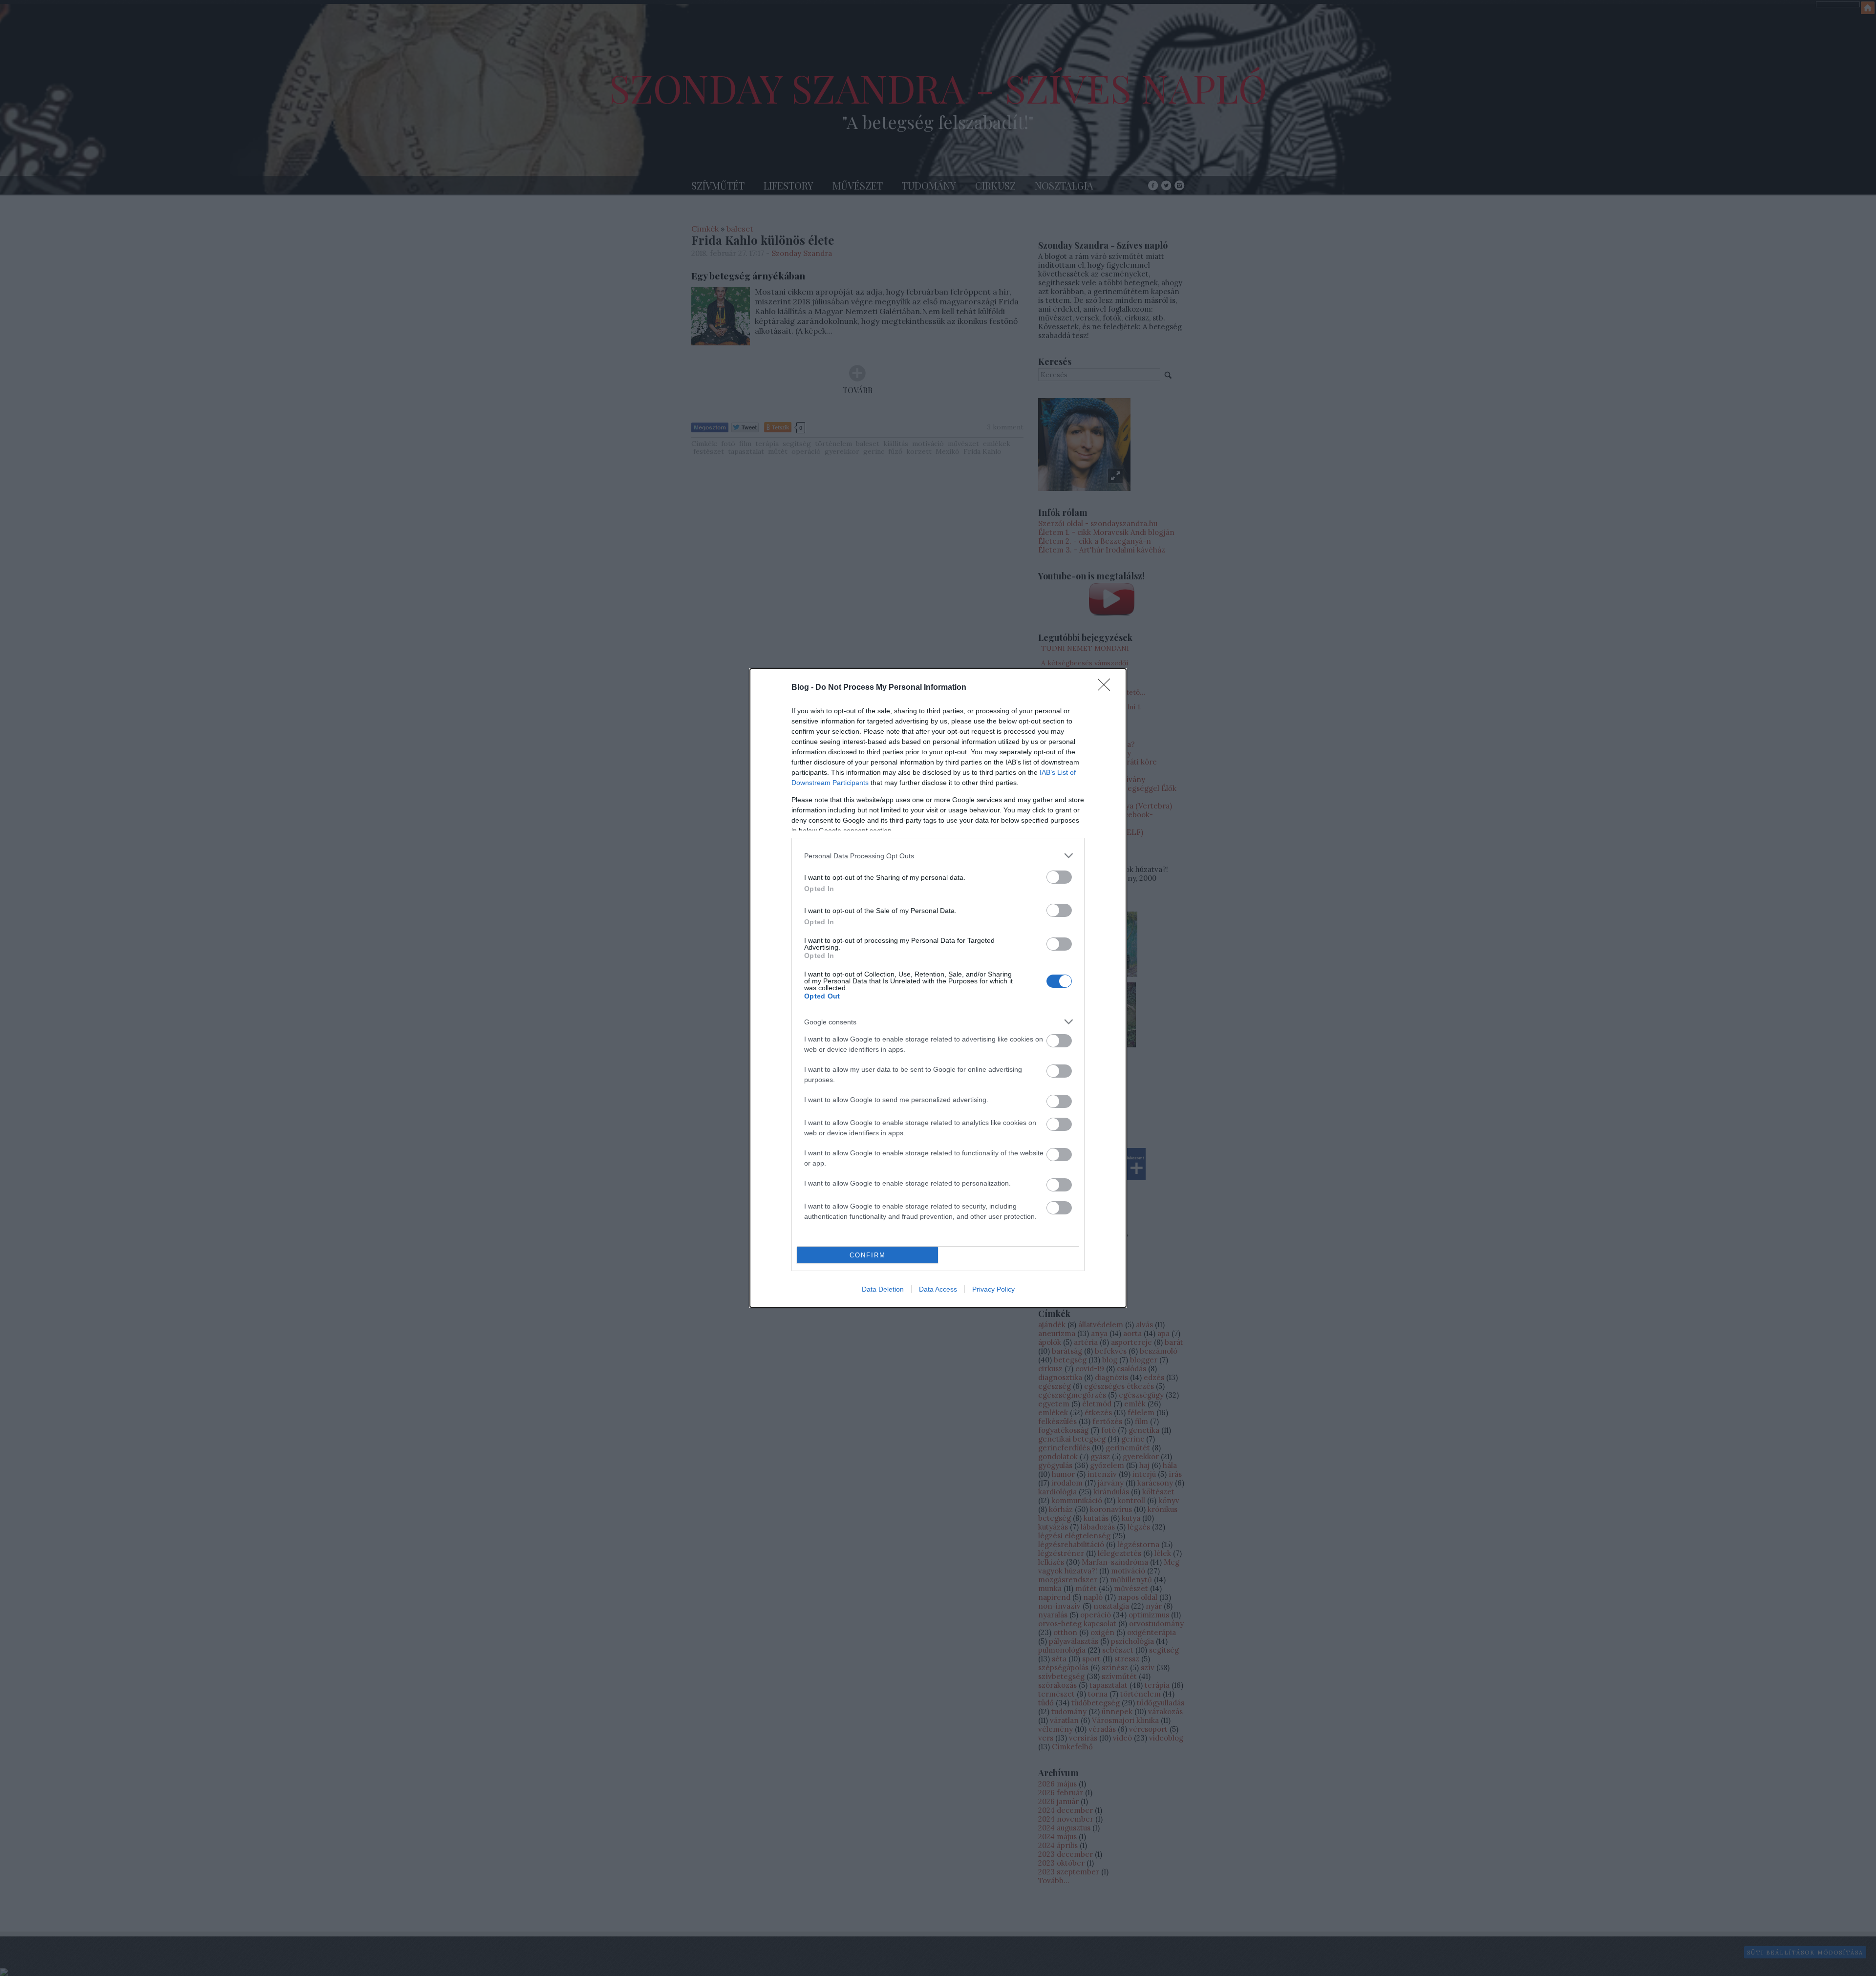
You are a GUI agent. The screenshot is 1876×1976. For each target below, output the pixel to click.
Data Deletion (883, 1289)
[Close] (1107, 688)
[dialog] (938, 988)
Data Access (938, 1289)
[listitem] (938, 856)
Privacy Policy (993, 1289)
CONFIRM (868, 1255)
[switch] (1059, 877)
